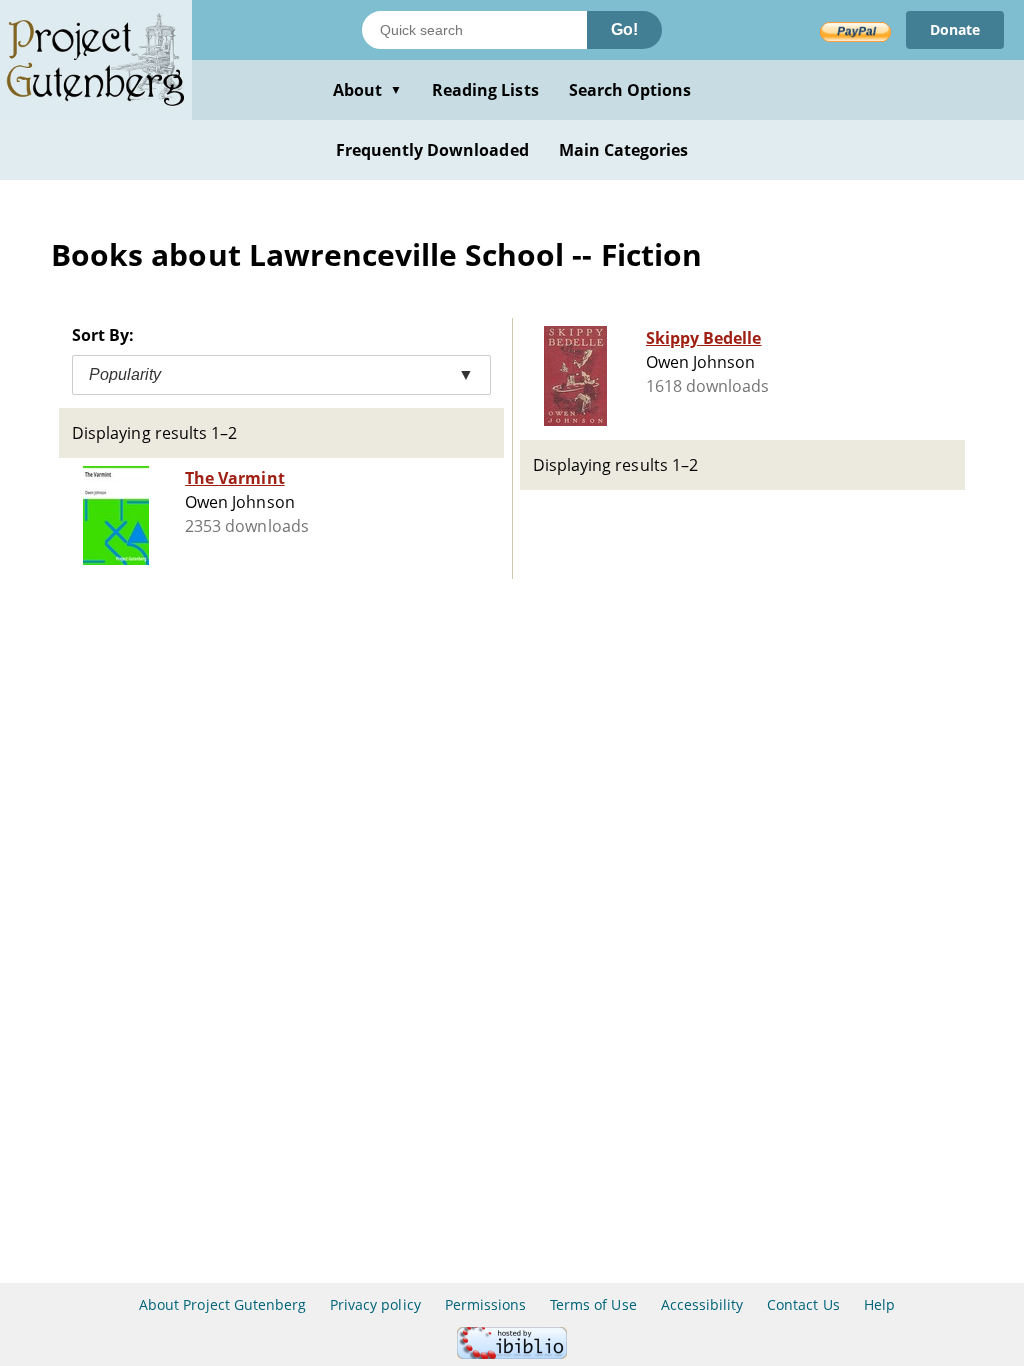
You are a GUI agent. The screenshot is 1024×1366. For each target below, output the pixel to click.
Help (879, 1304)
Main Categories (624, 150)
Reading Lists (485, 90)
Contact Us (803, 1304)
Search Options (630, 90)
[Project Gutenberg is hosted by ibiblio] (512, 1353)
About (367, 90)
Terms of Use (593, 1304)
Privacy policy (375, 1304)
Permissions (485, 1304)
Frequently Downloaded (432, 150)
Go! (624, 29)
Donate (955, 29)
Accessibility (702, 1304)
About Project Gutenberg (222, 1304)
